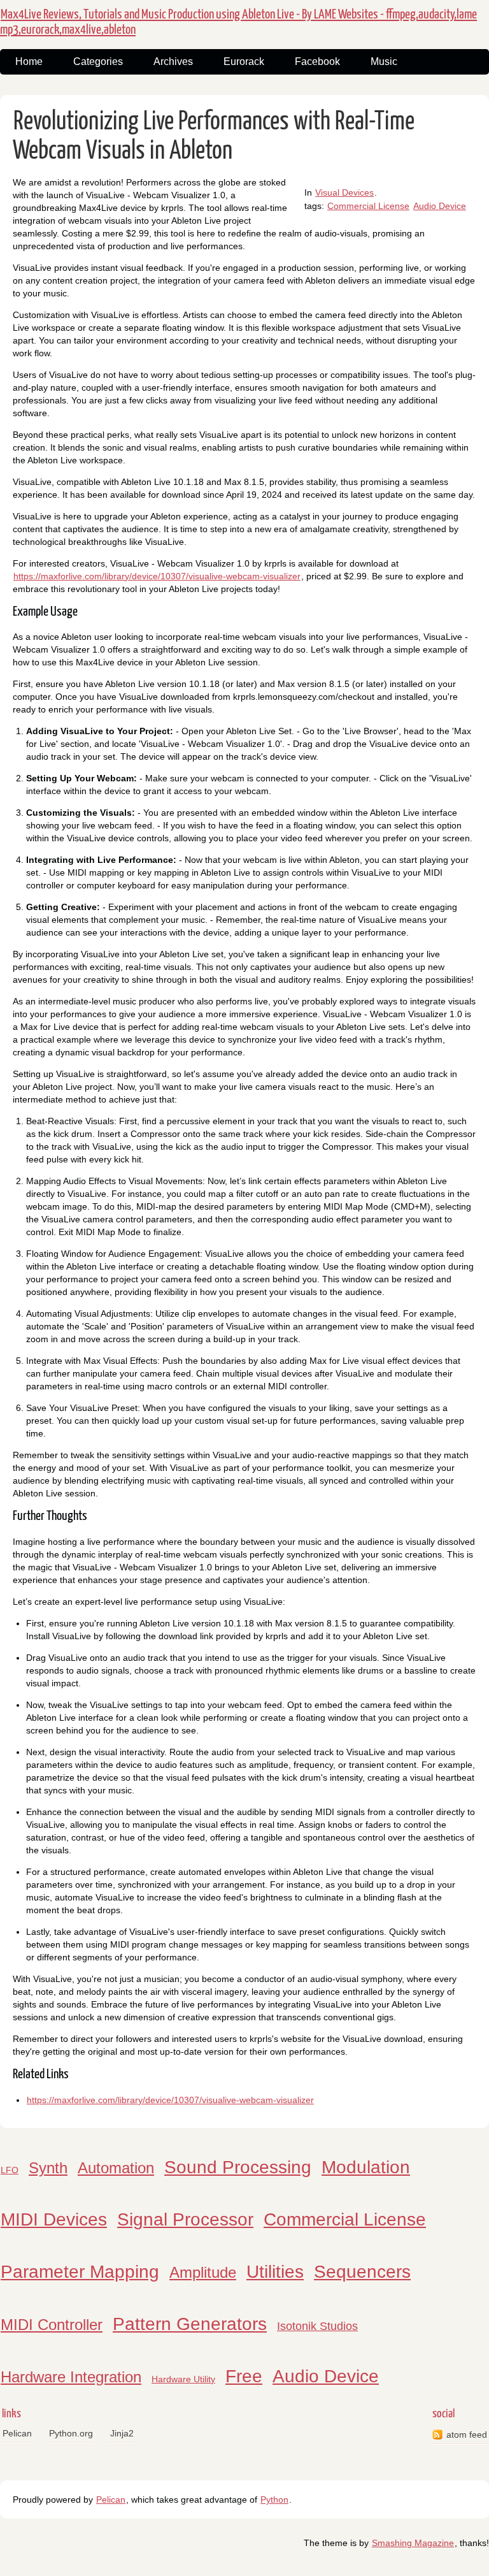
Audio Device (440, 206)
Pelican (17, 2433)
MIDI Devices (54, 2219)
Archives (173, 62)
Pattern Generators (190, 2324)
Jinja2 (122, 2433)
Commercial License (368, 206)
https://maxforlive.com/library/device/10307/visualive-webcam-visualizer (157, 576)
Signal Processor (185, 2219)
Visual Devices (344, 192)
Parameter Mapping (80, 2272)
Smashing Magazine (413, 2543)
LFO (10, 2170)
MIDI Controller (52, 2325)
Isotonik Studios (317, 2326)
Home (29, 62)
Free (244, 2376)
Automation (116, 2168)
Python (274, 2500)
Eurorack (244, 62)
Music (384, 62)
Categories (98, 62)
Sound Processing (238, 2167)
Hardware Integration (71, 2377)
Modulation (366, 2167)
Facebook (317, 62)
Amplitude (203, 2272)
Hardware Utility (183, 2379)
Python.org (71, 2433)
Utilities (275, 2272)
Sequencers (362, 2272)
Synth (48, 2168)
